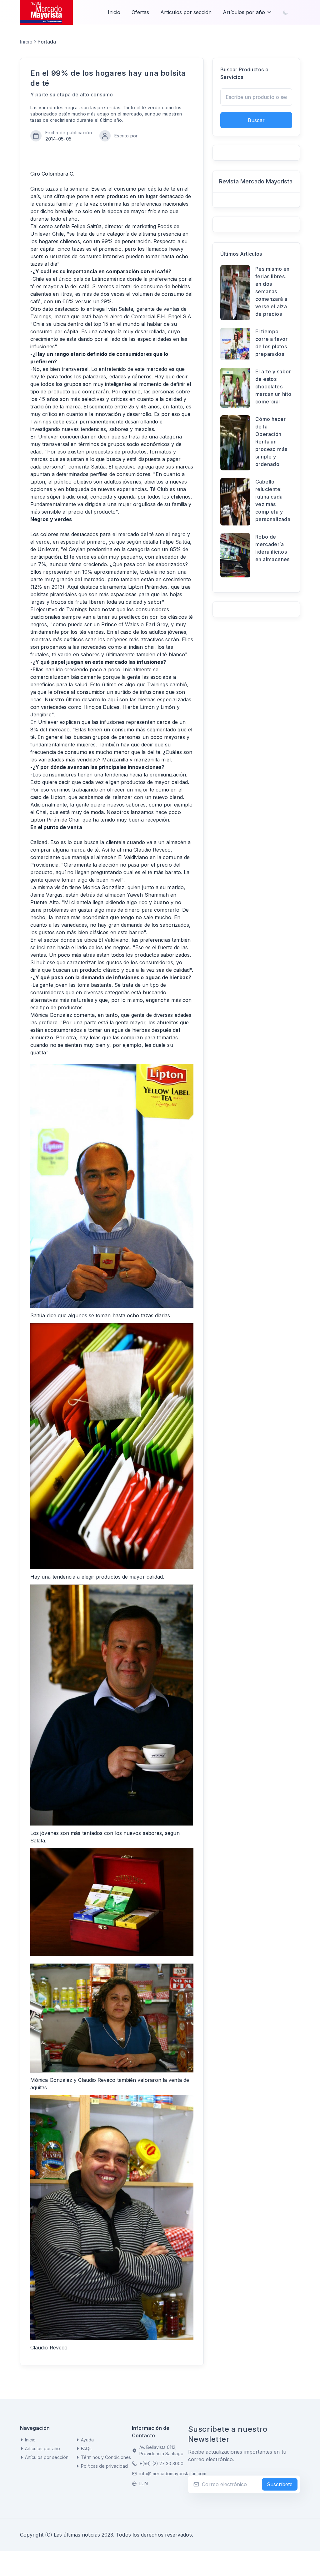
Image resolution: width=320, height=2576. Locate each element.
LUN (144, 2484)
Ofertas (140, 12)
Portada (47, 42)
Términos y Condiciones (106, 2457)
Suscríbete (280, 2484)
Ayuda (87, 2440)
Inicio (114, 12)
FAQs (86, 2448)
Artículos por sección (186, 12)
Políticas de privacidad (104, 2466)
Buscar (256, 120)
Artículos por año (244, 12)
